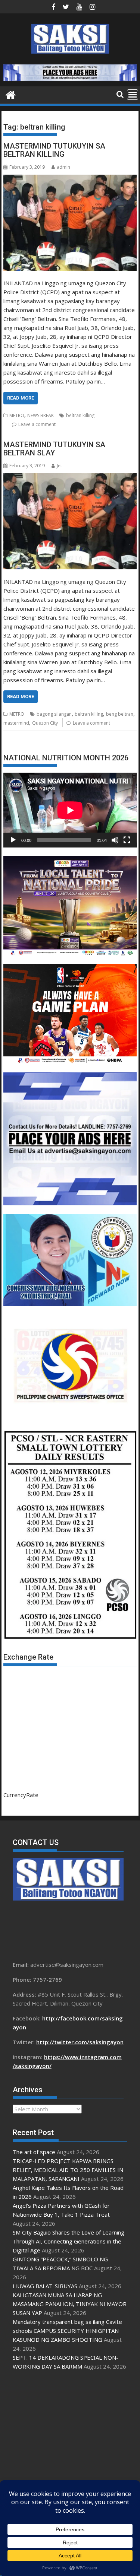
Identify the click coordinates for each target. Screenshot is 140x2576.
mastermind (16, 723)
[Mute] (115, 840)
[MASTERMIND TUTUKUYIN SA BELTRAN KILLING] (70, 222)
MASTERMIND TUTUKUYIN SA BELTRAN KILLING (54, 150)
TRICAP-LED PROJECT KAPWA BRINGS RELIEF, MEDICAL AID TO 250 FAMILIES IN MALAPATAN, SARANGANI (68, 2170)
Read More (21, 398)
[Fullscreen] (127, 840)
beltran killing (80, 415)
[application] (70, 810)
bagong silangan (54, 714)
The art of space (34, 2152)
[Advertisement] (70, 2449)
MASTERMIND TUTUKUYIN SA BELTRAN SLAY (54, 449)
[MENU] (133, 95)
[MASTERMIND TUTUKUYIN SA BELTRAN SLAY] (70, 521)
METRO (17, 415)
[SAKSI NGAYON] (11, 94)
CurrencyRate (21, 1795)
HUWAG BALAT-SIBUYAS (45, 2286)
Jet (59, 466)
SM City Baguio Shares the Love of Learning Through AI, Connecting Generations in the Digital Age (69, 2241)
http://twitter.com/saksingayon (80, 2042)
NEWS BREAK (41, 415)
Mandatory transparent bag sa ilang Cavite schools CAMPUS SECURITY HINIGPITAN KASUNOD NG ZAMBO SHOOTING (67, 2331)
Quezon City (45, 723)
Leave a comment (37, 424)
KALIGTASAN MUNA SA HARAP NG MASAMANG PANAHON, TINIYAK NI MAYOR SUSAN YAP (70, 2304)
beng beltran (120, 714)
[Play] (13, 840)
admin (63, 167)
